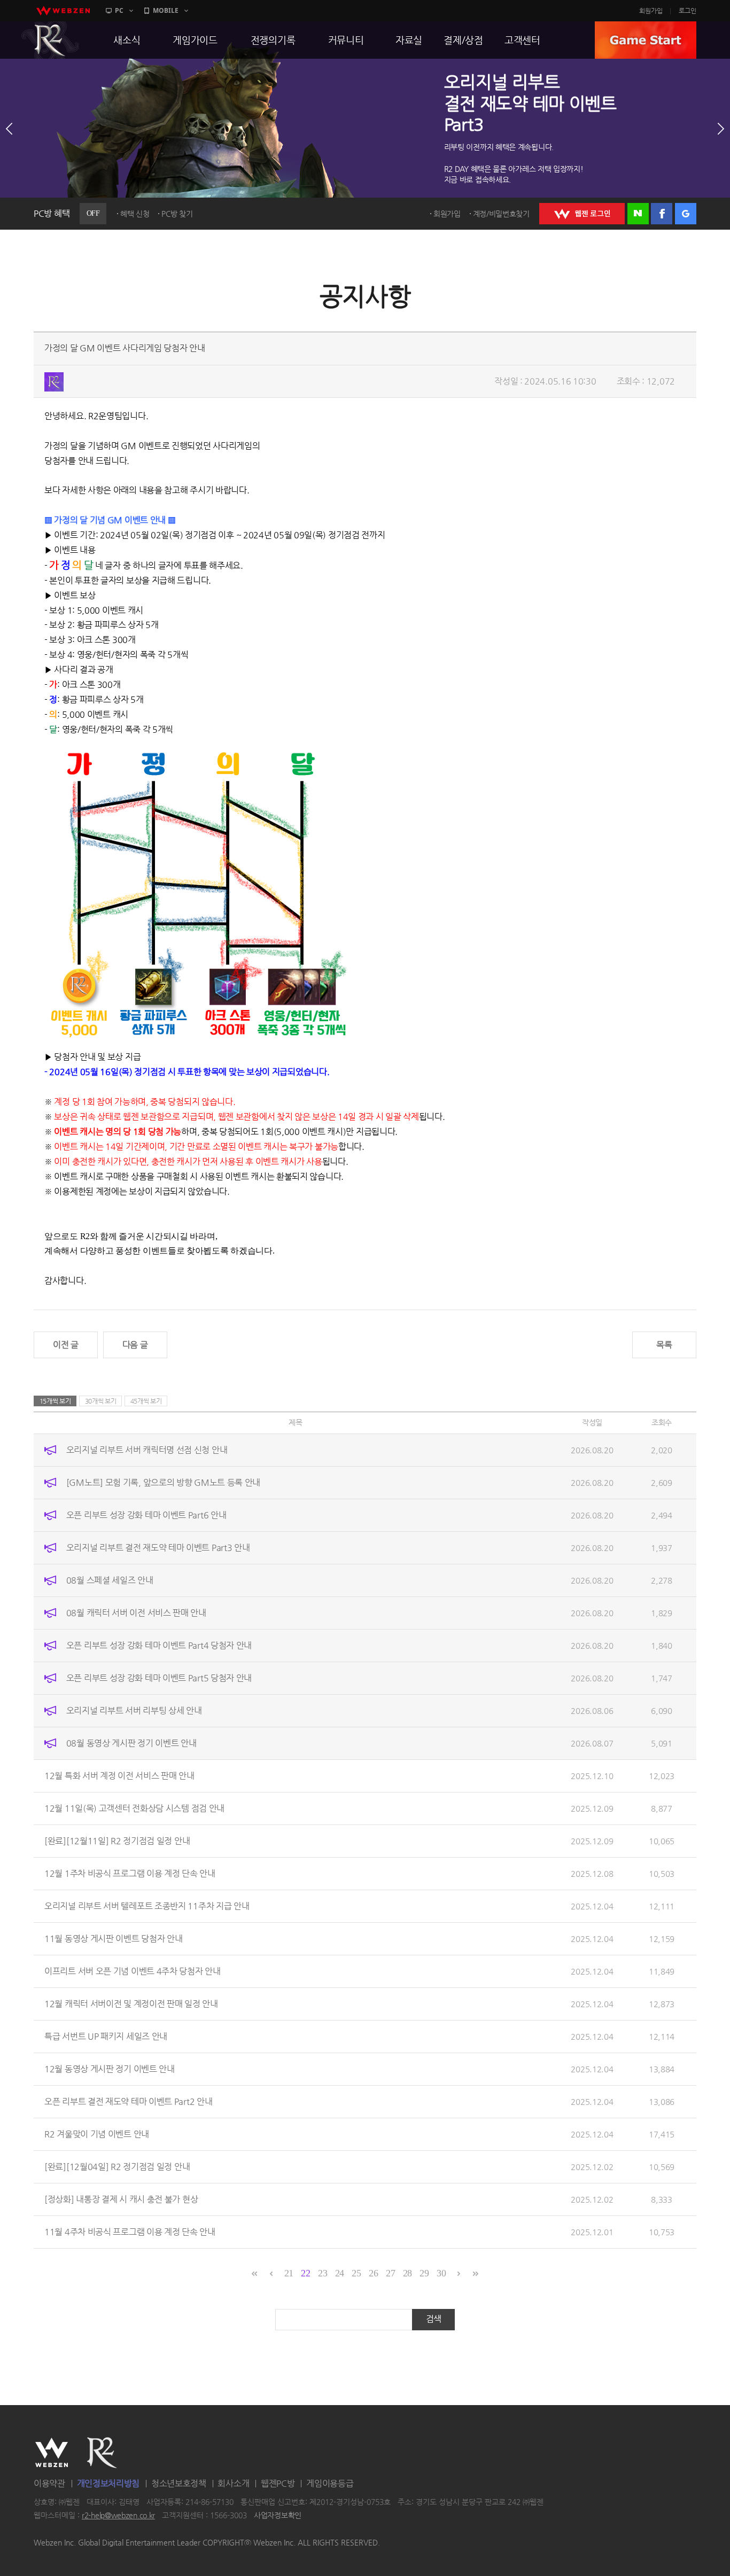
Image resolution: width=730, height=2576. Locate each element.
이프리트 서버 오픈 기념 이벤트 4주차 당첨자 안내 (133, 1971)
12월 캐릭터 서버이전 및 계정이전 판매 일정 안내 (131, 2004)
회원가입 (651, 11)
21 (289, 2273)
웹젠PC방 (278, 2483)
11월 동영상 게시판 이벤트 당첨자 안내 (113, 1939)
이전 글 (66, 1345)
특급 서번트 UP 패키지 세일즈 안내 (106, 2036)
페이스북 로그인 (662, 214)
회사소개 (233, 2483)
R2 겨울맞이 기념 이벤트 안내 (97, 2134)
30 (441, 2273)
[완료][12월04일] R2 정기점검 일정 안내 (117, 2167)
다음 (721, 129)
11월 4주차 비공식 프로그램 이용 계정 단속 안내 (130, 2232)
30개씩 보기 (101, 1401)
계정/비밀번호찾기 (501, 214)
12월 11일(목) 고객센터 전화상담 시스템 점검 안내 (134, 1808)
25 (356, 2273)
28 (407, 2273)
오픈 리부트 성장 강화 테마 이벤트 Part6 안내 (146, 1515)
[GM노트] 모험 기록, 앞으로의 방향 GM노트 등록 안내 (163, 1482)
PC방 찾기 (177, 214)
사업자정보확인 (278, 2516)
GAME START (646, 40)
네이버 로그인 (638, 214)
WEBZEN (52, 2453)
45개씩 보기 (146, 1401)
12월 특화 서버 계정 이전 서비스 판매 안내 (119, 1776)
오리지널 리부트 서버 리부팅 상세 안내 (134, 1710)
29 (424, 2273)
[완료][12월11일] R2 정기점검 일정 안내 (117, 1841)
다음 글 (135, 1345)
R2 (50, 40)
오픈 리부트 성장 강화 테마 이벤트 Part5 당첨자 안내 (159, 1678)
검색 (434, 2319)
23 (323, 2273)
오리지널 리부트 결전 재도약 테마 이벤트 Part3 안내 (158, 1548)
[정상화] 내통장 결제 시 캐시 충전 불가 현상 (121, 2199)
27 (390, 2273)
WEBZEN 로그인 (582, 214)
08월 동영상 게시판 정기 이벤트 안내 (131, 1743)
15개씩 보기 (55, 1401)
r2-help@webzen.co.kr (118, 2516)
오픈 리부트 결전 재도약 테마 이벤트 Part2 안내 (128, 2101)
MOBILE (166, 10)
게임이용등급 (330, 2483)
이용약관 (49, 2483)
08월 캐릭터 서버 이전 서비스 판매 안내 (136, 1613)
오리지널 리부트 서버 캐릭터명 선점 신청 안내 (147, 1450)
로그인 (688, 11)
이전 (9, 129)
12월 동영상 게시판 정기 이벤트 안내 (110, 2069)
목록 (664, 1345)
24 (340, 2273)
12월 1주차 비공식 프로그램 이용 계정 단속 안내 (130, 1873)
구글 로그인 (686, 214)
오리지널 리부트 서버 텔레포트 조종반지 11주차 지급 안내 (147, 1906)
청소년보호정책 (179, 2483)
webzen (63, 11)
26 (373, 2273)
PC (119, 10)
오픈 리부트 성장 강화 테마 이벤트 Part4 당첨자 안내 (159, 1645)
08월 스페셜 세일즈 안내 (110, 1580)
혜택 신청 (135, 214)
